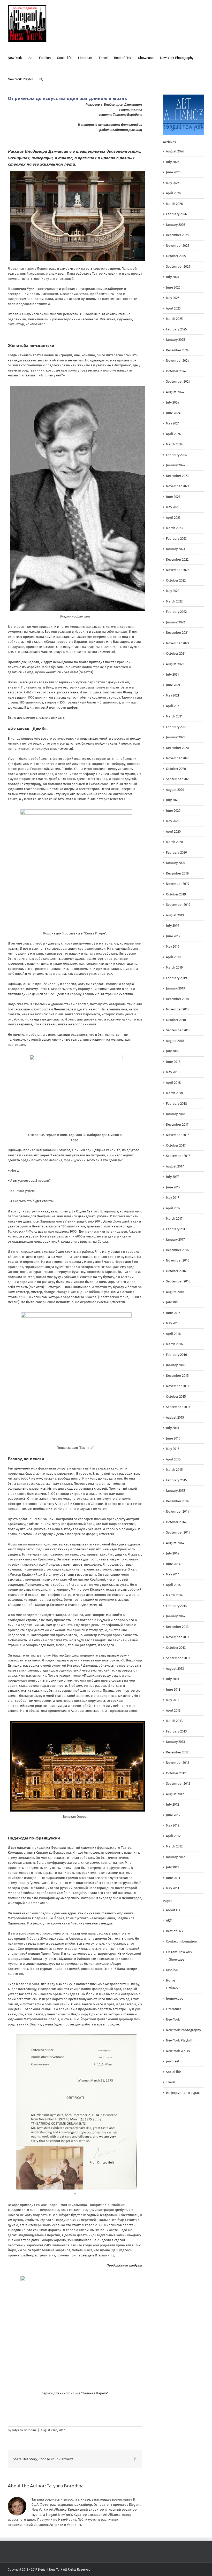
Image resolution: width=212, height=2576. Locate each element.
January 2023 (175, 549)
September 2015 (178, 1407)
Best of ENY (175, 1931)
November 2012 (177, 1763)
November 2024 (178, 361)
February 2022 (176, 612)
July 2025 (173, 277)
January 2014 (176, 1616)
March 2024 (174, 444)
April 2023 (173, 518)
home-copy (175, 1998)
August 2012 (175, 1794)
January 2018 (176, 1114)
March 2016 (174, 1344)
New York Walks (178, 2051)
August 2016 (175, 1292)
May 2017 (173, 1198)
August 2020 (175, 790)
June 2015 (173, 1438)
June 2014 (173, 1564)
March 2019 (174, 967)
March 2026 (174, 204)
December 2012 (177, 1752)
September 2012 (178, 1784)
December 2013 (177, 1627)
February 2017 (176, 1229)
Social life (173, 2072)
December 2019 (177, 873)
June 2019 (173, 936)
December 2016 (177, 1250)
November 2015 (178, 1386)
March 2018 (174, 1093)
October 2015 (176, 1397)
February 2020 (176, 852)
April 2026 (173, 193)
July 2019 (173, 926)
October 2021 (176, 653)
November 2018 (178, 1009)
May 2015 (173, 1449)
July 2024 (173, 402)
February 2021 (176, 727)
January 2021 (175, 737)
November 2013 (177, 1637)
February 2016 (176, 1355)
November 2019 (178, 884)
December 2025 (177, 235)
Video (173, 1988)
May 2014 (173, 1574)
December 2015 (177, 1376)
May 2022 (173, 591)
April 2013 (173, 1710)
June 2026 (173, 172)
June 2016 (173, 1313)
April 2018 (173, 1083)
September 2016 (178, 1281)
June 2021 (173, 685)
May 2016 (173, 1323)
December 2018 (177, 999)
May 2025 (173, 298)
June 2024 (173, 413)
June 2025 (173, 287)
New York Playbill (179, 2040)
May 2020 (173, 821)
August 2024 (175, 392)
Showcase (177, 1959)
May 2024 (173, 423)
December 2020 (177, 748)
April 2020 (173, 831)
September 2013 (178, 1658)
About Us (173, 1910)
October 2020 (176, 769)
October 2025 (176, 256)
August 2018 (175, 1041)
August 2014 (175, 1543)
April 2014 (173, 1585)
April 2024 (173, 434)
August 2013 (175, 1669)
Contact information (182, 1941)
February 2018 (176, 1104)
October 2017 (176, 1145)
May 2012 (173, 1825)
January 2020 (176, 863)
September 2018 (178, 1030)
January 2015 (176, 1491)
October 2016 (176, 1271)
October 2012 (176, 1773)
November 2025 (178, 246)
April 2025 (173, 308)
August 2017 (175, 1166)
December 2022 (177, 559)
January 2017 (175, 1239)
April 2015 (173, 1459)
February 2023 (176, 539)
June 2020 (173, 811)
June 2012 (173, 1815)
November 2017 (177, 1135)
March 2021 (174, 716)
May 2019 (173, 946)
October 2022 (176, 580)
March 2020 (174, 842)
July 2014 (173, 1553)
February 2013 (176, 1731)
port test (173, 2061)
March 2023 (174, 528)
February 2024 (176, 455)
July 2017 (172, 1177)
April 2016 (173, 1334)
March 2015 (174, 1470)
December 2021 (177, 633)
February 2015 (176, 1480)
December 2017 (177, 1124)
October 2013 (176, 1648)
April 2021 (173, 706)
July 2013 (172, 1679)
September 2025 (178, 266)
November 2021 (177, 643)
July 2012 (172, 1804)
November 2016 (178, 1260)
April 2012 (173, 1836)
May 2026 (173, 183)
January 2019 (176, 988)
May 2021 (173, 695)
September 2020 (178, 779)
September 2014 (178, 1532)
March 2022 (174, 601)
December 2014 (177, 1501)
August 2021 (175, 664)
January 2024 (176, 465)
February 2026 (176, 214)
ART (169, 1920)
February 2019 (176, 978)
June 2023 (173, 497)
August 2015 (175, 1417)
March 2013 (174, 1721)
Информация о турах (183, 2093)
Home (171, 1980)
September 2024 (178, 381)
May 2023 (173, 507)
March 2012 (174, 1846)
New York (173, 2019)
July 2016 (173, 1302)
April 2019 (173, 957)
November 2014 (178, 1511)
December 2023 (177, 476)
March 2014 (174, 1595)
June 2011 (173, 1878)
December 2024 (177, 350)
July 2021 (172, 674)
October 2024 (176, 371)
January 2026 (176, 225)
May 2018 (173, 1072)
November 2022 (177, 570)
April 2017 (173, 1208)
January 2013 (175, 1742)
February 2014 (176, 1606)
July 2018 (173, 1051)
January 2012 (175, 1857)
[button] (41, 79)
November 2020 (178, 758)
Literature (174, 2009)
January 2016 (176, 1365)
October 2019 (176, 894)
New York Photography (183, 2030)
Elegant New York (179, 1952)
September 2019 (178, 905)
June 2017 (173, 1187)
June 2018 (173, 1062)
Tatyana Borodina (24, 2430)
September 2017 (178, 1156)
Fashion (172, 1970)
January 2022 (175, 622)
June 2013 (173, 1689)
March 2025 (174, 319)
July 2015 (173, 1428)
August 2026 (175, 151)
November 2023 (177, 486)
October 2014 (176, 1522)
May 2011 (173, 1888)
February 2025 (176, 329)
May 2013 (173, 1700)
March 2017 (174, 1219)
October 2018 (176, 1020)
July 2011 (172, 1867)
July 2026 (173, 162)
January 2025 (176, 340)
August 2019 (175, 915)
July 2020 (173, 800)
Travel (171, 2082)
